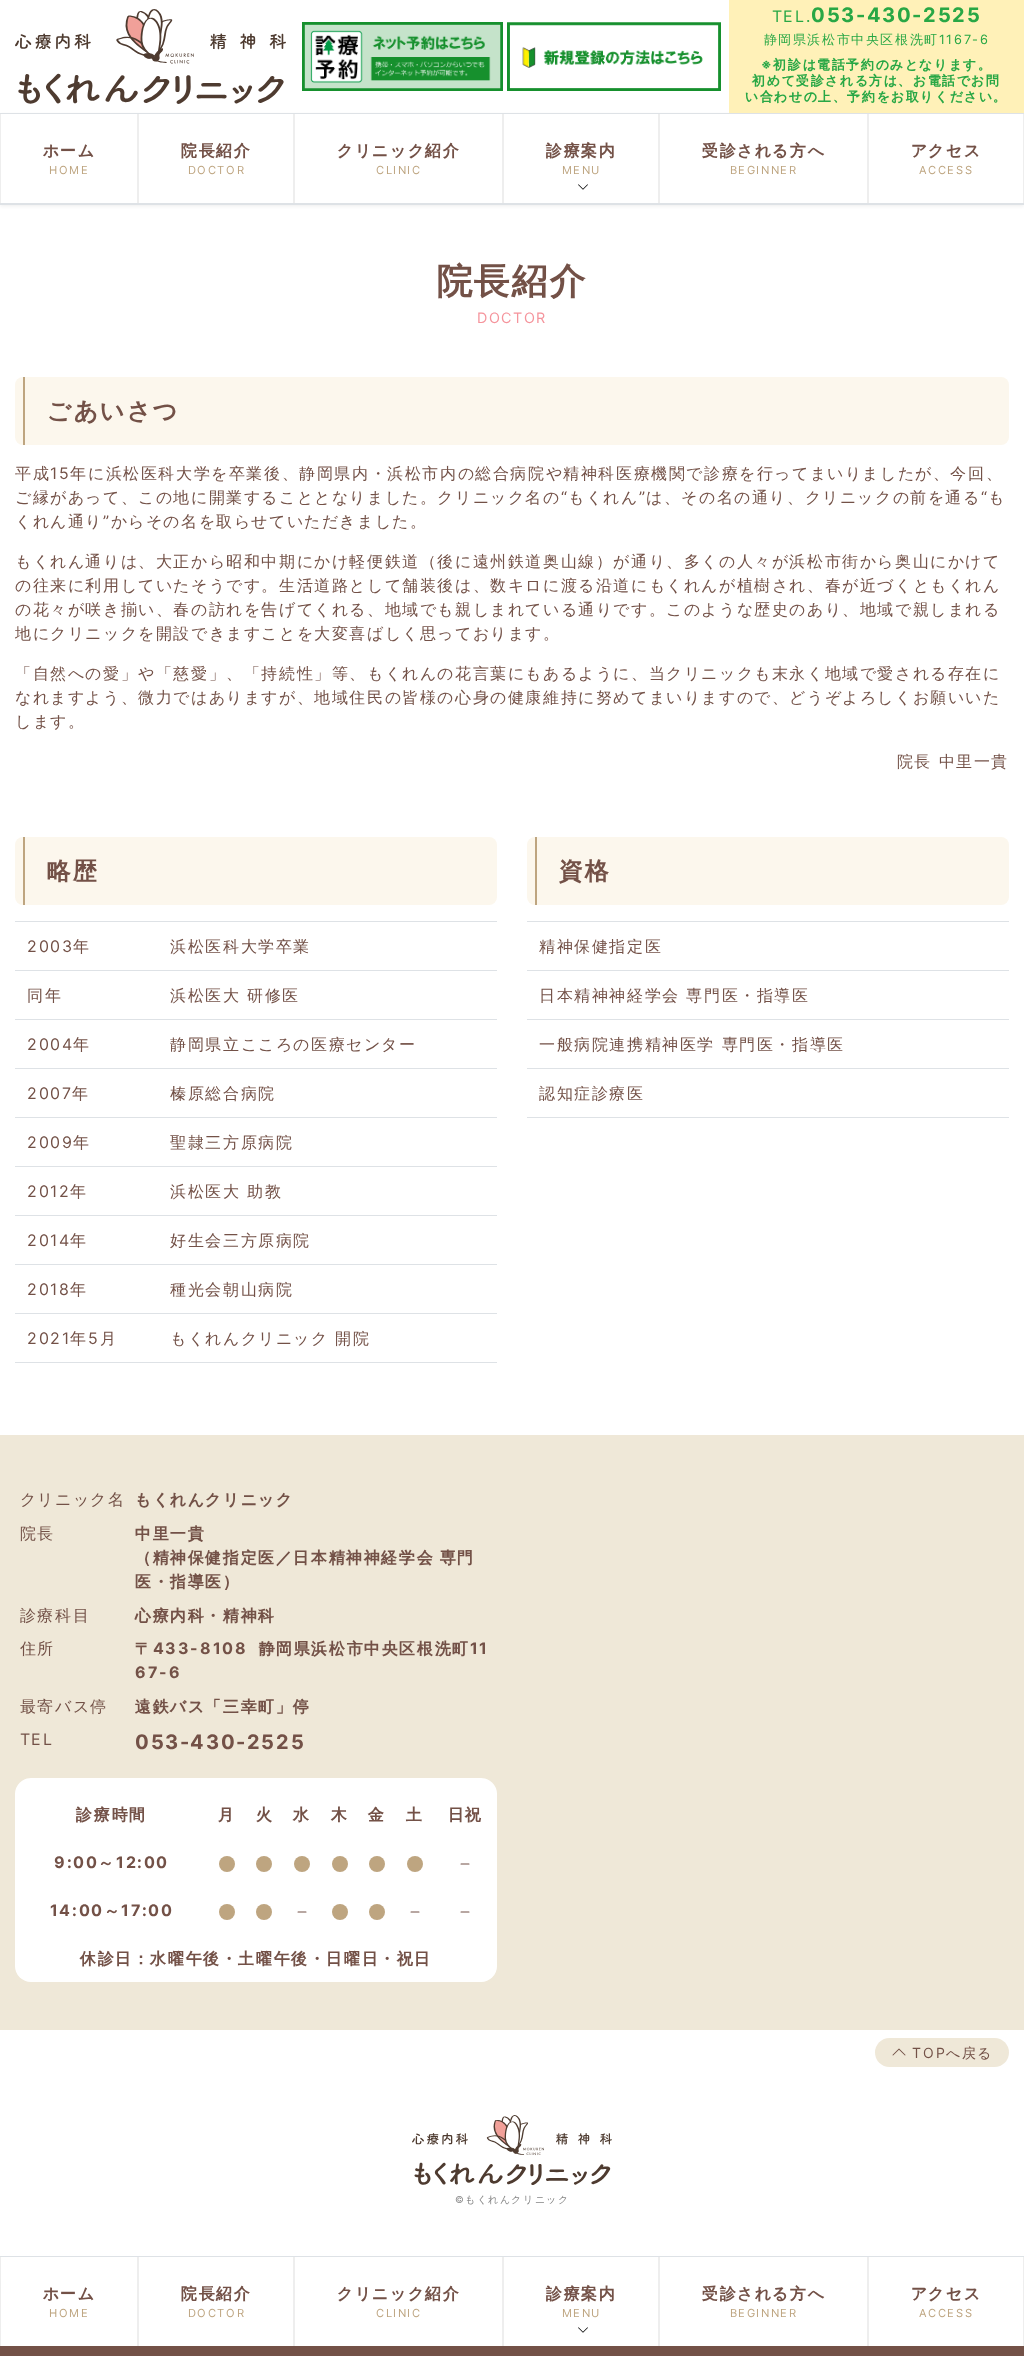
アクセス (946, 158)
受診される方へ (763, 158)
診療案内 (581, 158)
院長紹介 (216, 158)
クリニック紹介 (398, 158)
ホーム (69, 158)
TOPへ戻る (950, 2052)
